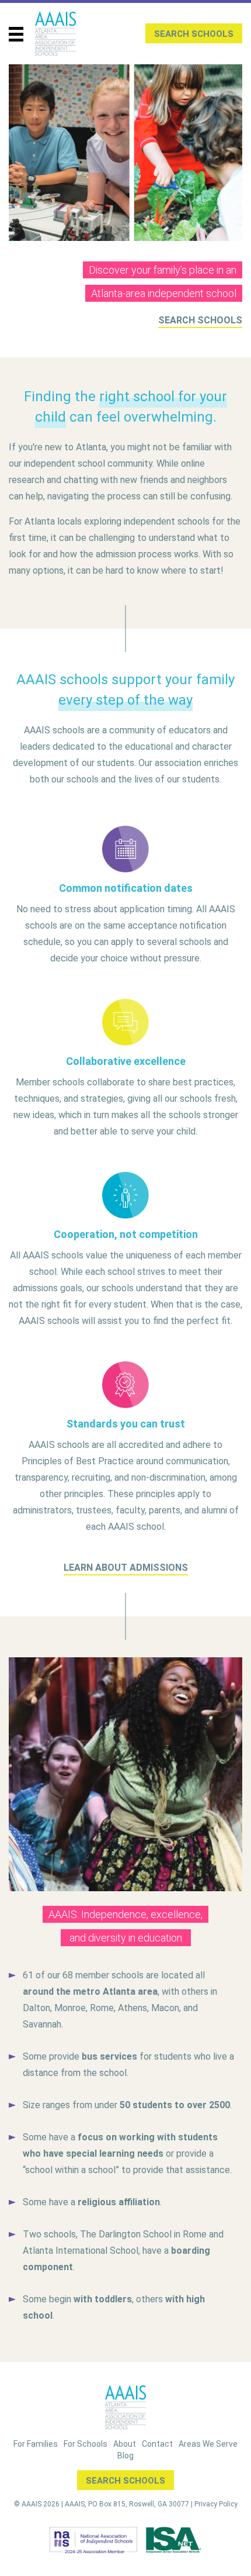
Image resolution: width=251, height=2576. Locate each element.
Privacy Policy (216, 2504)
